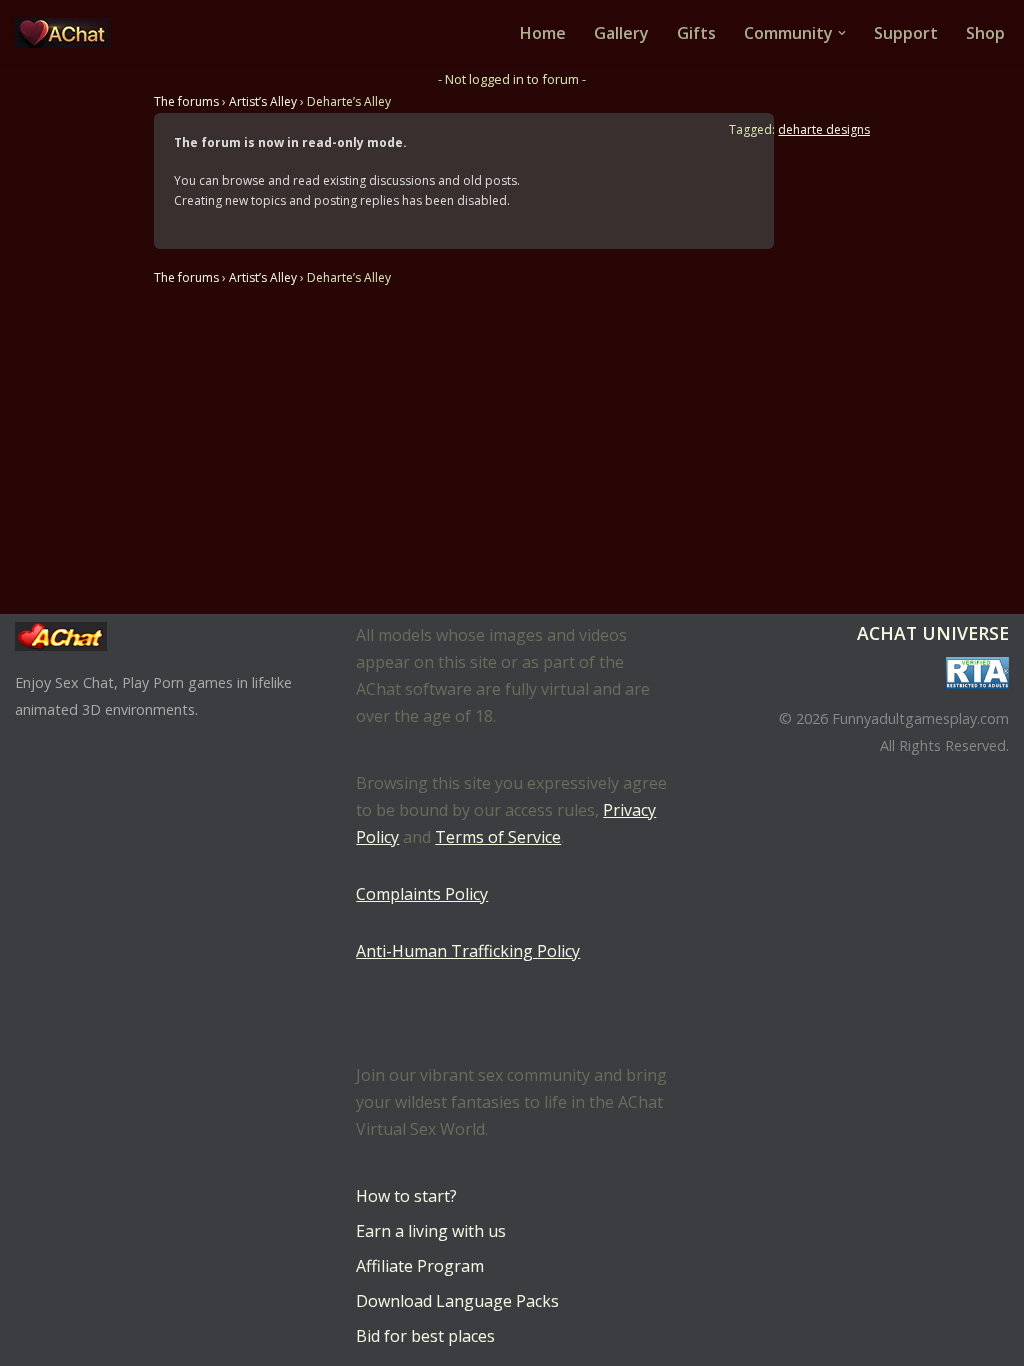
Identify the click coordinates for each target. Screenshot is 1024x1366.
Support (906, 33)
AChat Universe (933, 633)
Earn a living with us (431, 1231)
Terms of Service (498, 837)
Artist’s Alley (263, 101)
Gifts (696, 33)
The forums (186, 101)
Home (543, 33)
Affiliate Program (420, 1266)
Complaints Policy (422, 894)
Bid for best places (425, 1336)
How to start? (406, 1196)
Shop (985, 33)
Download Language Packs (457, 1301)
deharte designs (824, 129)
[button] (842, 33)
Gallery (621, 33)
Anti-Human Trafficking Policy (468, 951)
